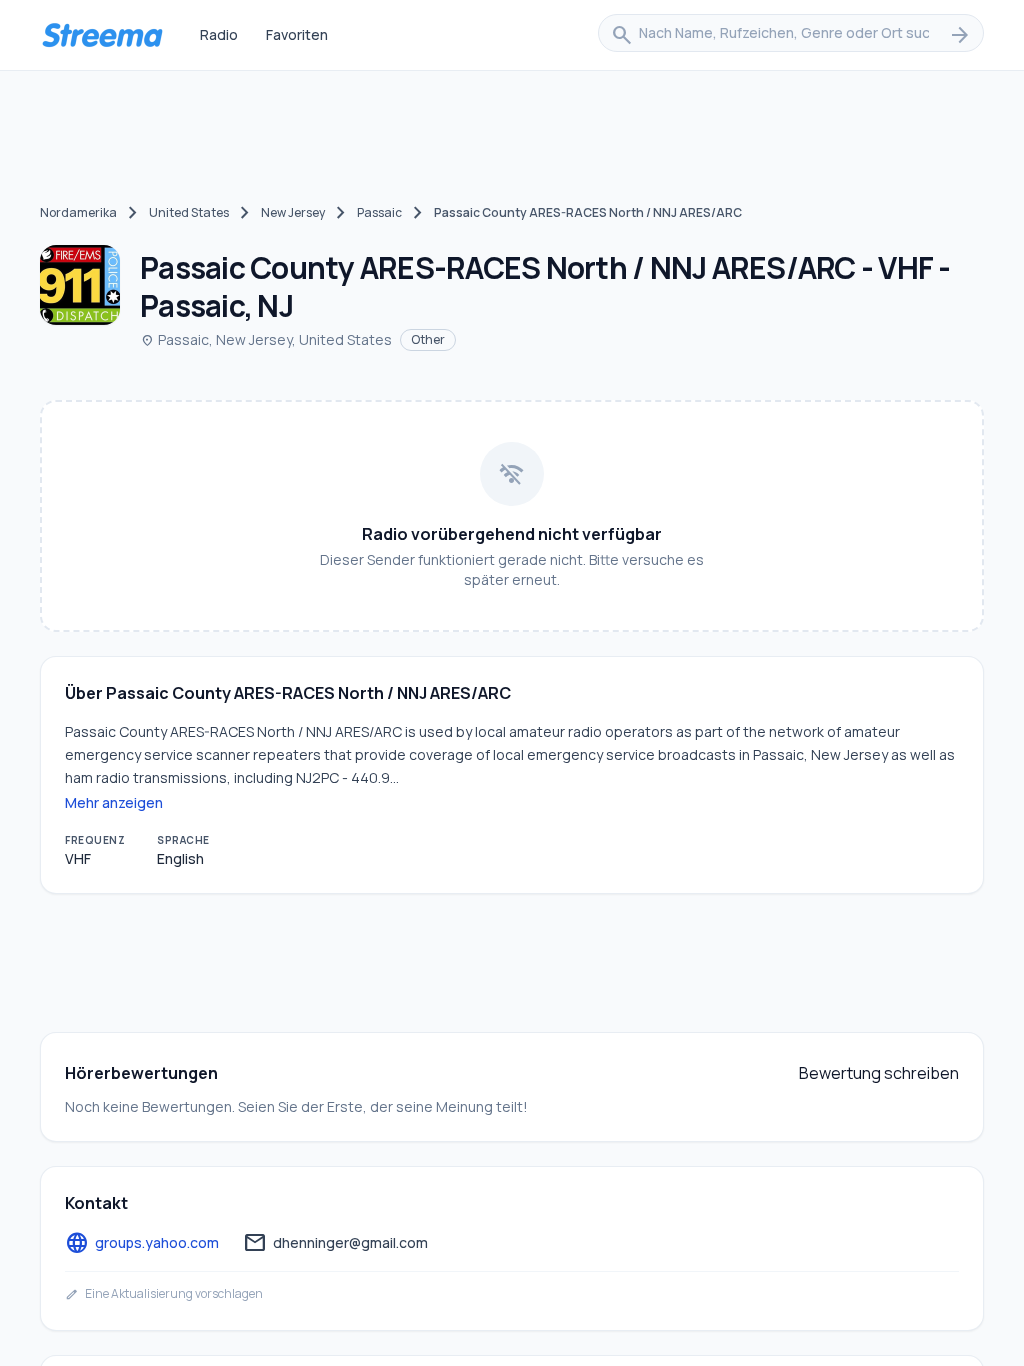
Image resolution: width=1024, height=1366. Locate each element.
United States (189, 212)
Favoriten (297, 34)
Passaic (379, 212)
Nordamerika (78, 212)
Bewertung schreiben (879, 1073)
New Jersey (293, 212)
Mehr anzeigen (114, 802)
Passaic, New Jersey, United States (266, 339)
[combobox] (791, 35)
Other (428, 339)
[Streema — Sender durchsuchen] (102, 35)
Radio (219, 34)
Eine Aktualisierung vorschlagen (164, 1294)
